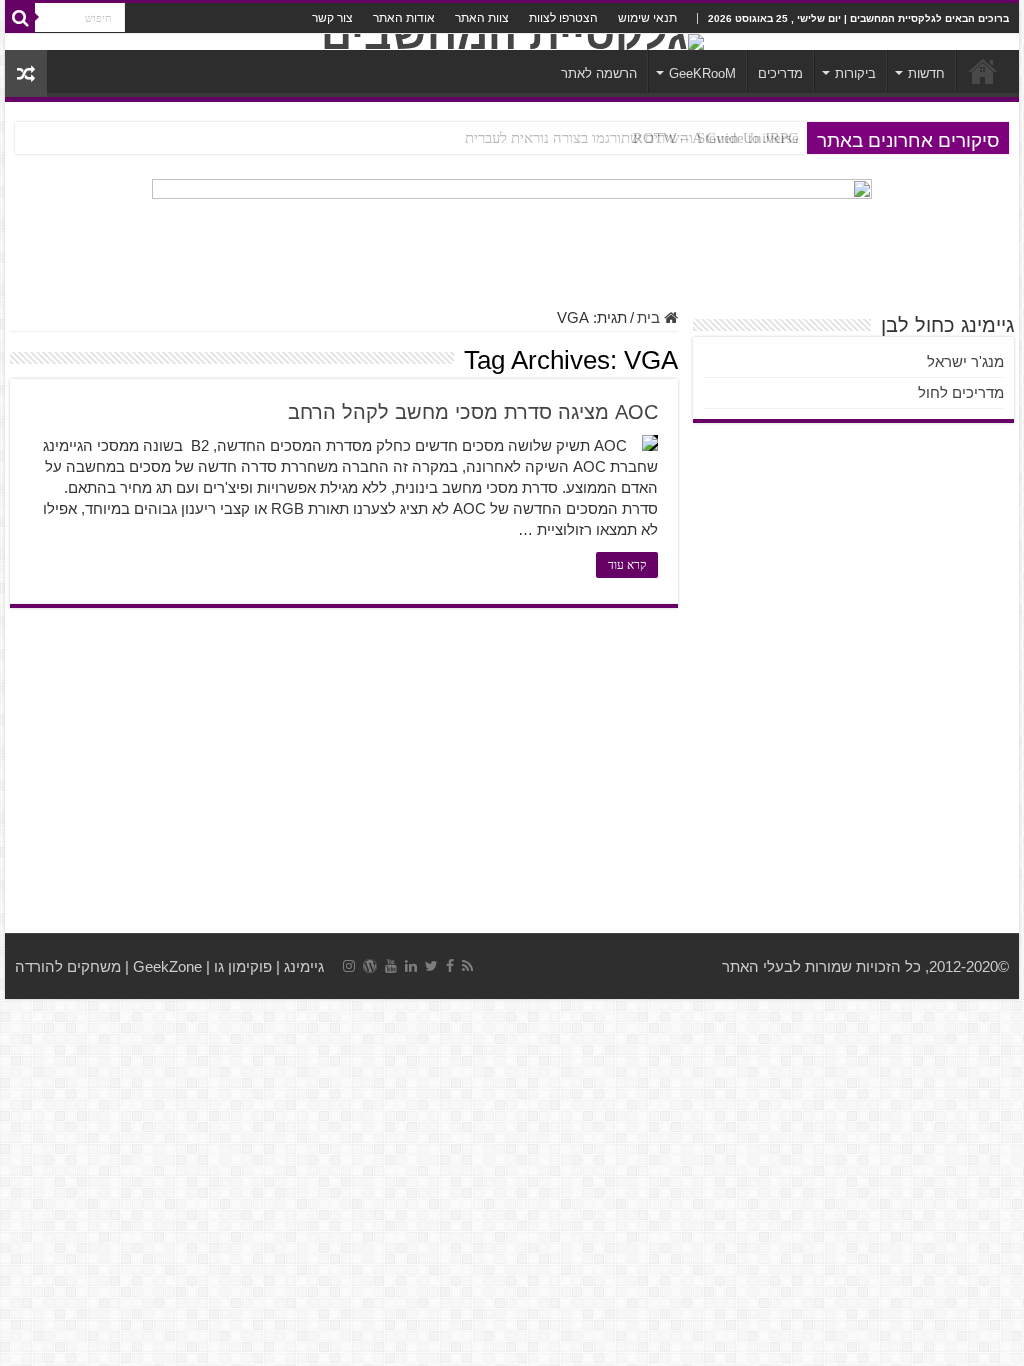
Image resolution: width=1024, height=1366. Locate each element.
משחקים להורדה (68, 966)
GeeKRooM (702, 73)
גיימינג (304, 966)
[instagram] (349, 966)
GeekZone (167, 966)
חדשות (926, 73)
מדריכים (780, 73)
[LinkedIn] (411, 966)
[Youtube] (391, 966)
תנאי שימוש (647, 18)
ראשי (983, 71)
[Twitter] (431, 966)
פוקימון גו (243, 966)
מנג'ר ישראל (965, 361)
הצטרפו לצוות (563, 18)
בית (650, 317)
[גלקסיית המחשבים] (512, 42)
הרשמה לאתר (599, 73)
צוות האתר (482, 18)
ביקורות (855, 73)
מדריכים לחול (961, 392)
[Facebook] (450, 966)
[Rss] (467, 966)
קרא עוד (627, 565)
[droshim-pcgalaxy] (512, 232)
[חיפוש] (20, 18)
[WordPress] (370, 966)
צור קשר (332, 18)
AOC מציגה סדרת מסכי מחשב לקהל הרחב (473, 412)
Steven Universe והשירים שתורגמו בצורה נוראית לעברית (632, 138)
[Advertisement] (512, 773)
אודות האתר (404, 18)
